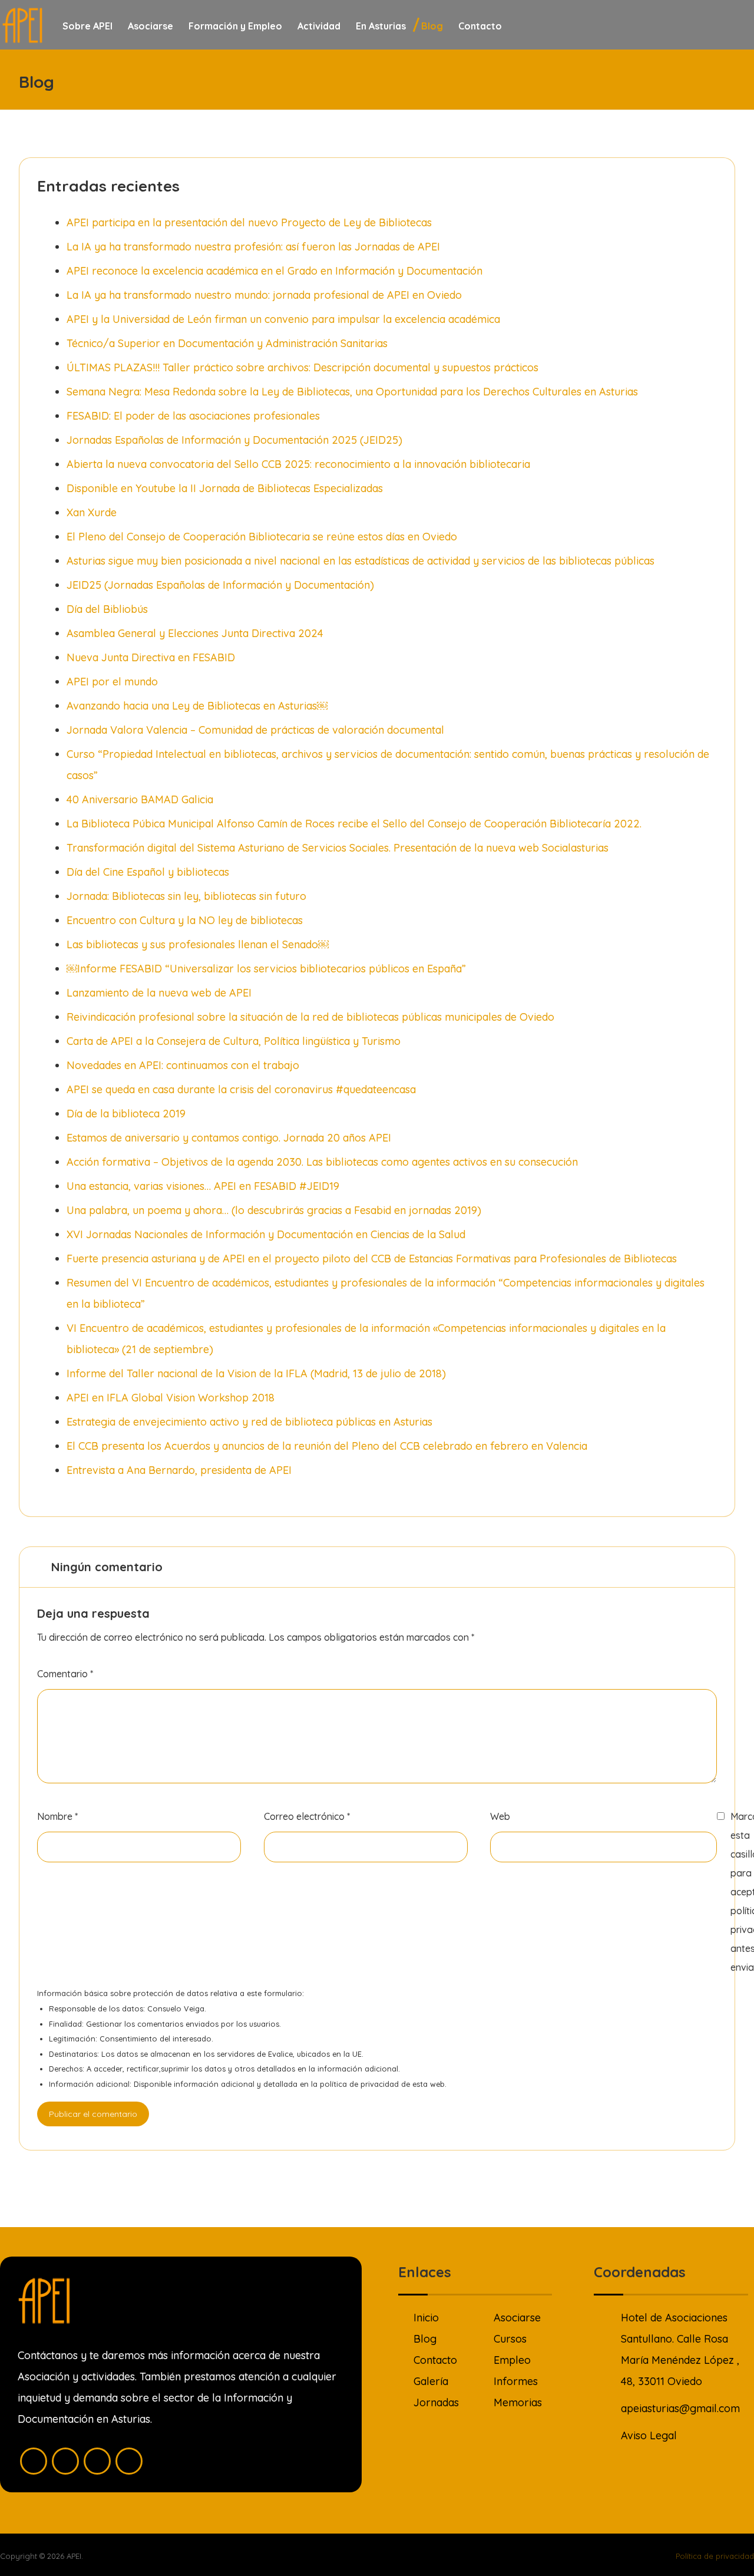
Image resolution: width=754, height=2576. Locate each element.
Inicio (426, 2318)
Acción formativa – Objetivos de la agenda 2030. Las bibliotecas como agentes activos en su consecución (322, 1162)
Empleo (512, 2360)
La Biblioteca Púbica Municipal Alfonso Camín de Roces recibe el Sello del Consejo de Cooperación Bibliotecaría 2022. (354, 824)
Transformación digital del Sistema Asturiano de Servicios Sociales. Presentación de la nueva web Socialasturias (338, 848)
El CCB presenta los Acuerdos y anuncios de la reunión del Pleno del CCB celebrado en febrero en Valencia (327, 1446)
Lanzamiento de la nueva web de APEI (159, 993)
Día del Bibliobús (107, 609)
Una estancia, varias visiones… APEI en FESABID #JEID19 (203, 1186)
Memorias (518, 2402)
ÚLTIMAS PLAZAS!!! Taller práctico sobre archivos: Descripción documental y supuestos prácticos (302, 367)
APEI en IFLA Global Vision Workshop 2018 (171, 1398)
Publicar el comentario (93, 2114)
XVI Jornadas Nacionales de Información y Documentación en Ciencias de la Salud (266, 1234)
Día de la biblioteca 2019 (126, 1114)
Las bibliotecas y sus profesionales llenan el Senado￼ (198, 944)
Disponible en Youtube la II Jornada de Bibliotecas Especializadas (225, 488)
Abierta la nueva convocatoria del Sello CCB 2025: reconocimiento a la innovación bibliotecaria (298, 464)
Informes (516, 2381)
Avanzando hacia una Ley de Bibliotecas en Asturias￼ (197, 706)
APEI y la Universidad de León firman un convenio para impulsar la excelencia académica (283, 319)
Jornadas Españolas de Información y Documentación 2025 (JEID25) (234, 440)
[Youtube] (97, 2461)
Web (500, 1816)
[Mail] (129, 2461)
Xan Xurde (92, 512)
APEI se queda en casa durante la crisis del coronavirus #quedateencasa (241, 1089)
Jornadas (436, 2402)
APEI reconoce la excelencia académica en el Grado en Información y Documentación (275, 271)
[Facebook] (34, 2461)
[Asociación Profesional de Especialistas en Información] (22, 25)
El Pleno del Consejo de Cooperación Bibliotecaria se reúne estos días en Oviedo (262, 537)
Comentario (65, 1674)
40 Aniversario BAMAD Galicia (140, 799)
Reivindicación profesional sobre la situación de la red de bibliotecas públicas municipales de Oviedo (310, 1017)
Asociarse (517, 2318)
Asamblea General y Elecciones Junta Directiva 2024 (195, 633)
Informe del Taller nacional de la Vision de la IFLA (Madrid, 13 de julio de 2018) (256, 1373)
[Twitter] (65, 2461)
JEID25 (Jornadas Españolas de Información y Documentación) (220, 585)
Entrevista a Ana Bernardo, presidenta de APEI (179, 1470)
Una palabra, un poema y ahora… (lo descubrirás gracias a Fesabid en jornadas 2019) (274, 1210)
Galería (431, 2381)
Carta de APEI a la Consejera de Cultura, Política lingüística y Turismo (234, 1041)
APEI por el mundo (112, 682)
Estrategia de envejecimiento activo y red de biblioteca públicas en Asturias (249, 1422)
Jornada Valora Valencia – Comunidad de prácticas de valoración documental (255, 730)
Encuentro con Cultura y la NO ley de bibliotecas (185, 920)
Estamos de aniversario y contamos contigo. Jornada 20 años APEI (229, 1138)
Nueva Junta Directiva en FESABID (151, 657)
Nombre (57, 1816)
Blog (425, 2339)
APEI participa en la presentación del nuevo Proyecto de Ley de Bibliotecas (249, 222)
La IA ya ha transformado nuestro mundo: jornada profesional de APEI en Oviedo (264, 295)
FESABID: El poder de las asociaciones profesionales (193, 416)
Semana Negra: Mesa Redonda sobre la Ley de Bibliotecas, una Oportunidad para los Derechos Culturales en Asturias (352, 392)
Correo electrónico (307, 1816)
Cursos (510, 2339)
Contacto (435, 2360)
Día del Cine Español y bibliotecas (148, 872)
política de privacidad (359, 2084)
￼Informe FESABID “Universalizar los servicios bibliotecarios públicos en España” (266, 969)
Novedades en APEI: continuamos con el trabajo (183, 1065)
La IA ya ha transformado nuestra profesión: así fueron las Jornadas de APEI (253, 247)
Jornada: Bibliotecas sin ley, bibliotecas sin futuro (186, 896)
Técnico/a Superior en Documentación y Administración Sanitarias (227, 343)
